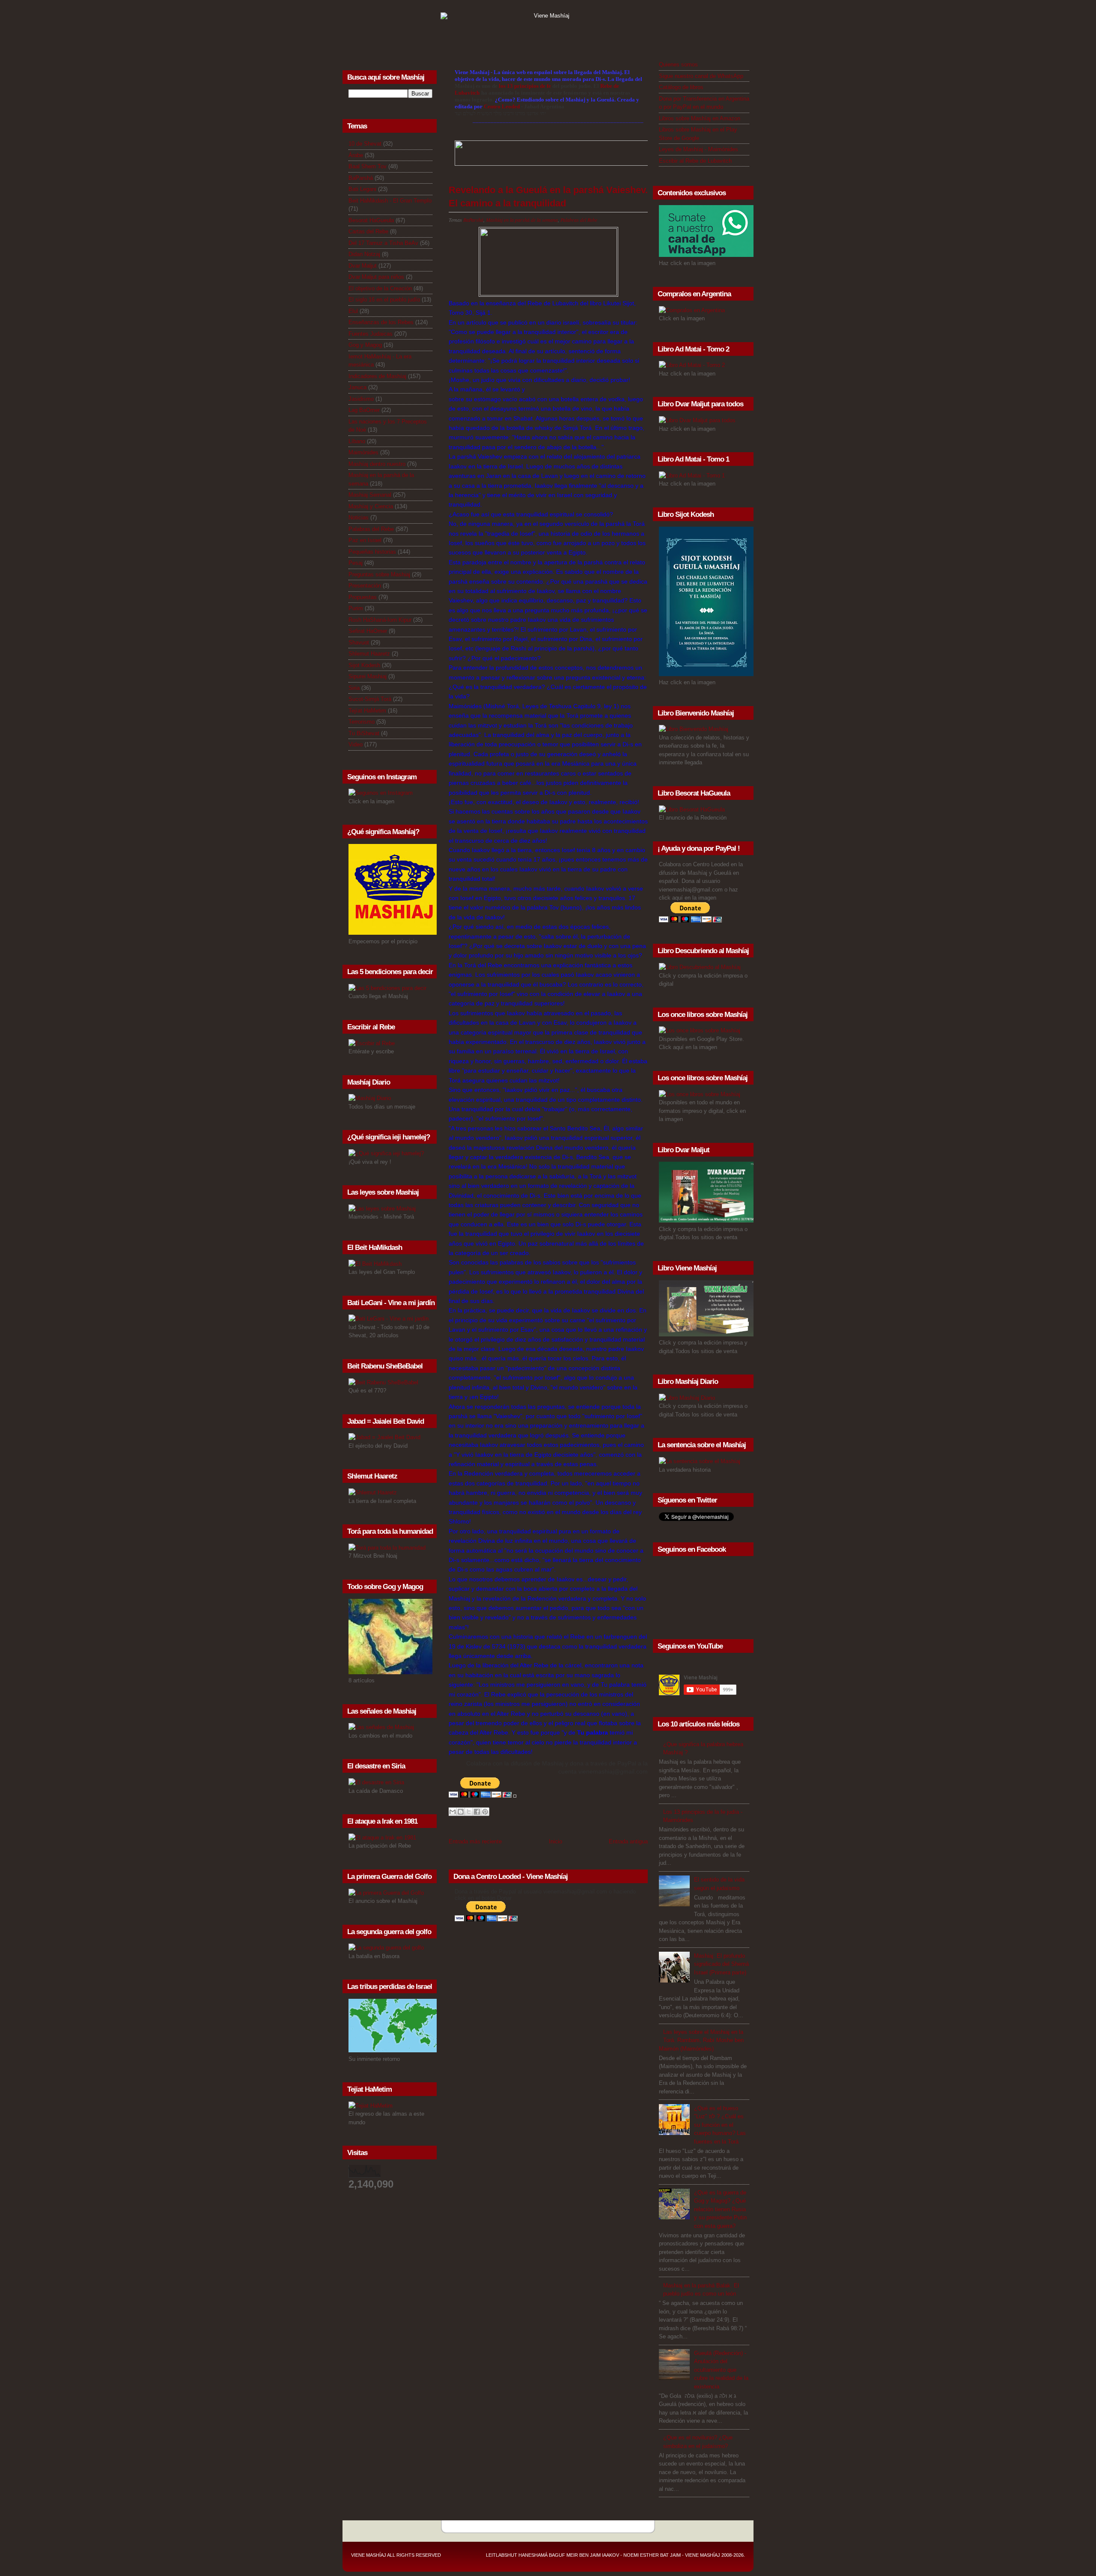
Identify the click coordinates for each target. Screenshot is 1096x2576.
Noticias (359, 517)
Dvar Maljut (363, 266)
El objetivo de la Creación (380, 288)
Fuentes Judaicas (371, 334)
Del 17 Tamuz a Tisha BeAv (383, 243)
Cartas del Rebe (368, 231)
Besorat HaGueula (371, 220)
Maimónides (363, 452)
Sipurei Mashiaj (368, 676)
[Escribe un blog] (461, 1812)
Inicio (555, 1841)
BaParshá (361, 178)
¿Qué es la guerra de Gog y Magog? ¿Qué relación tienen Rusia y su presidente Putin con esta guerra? (720, 2209)
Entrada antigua (628, 1841)
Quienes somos (678, 64)
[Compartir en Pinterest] (485, 1812)
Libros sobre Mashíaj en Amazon (700, 118)
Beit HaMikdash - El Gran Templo (390, 201)
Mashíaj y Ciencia (371, 506)
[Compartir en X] (469, 1812)
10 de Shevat (365, 144)
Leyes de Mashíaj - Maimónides (698, 149)
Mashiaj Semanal (370, 495)
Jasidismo (361, 399)
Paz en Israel (365, 540)
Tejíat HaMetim (367, 711)
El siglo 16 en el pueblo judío (384, 300)
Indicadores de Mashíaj (377, 376)
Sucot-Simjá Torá (370, 699)
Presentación (365, 586)
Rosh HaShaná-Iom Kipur (380, 620)
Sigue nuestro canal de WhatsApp (701, 76)
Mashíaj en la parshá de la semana (522, 220)
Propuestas (363, 597)
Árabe (356, 155)
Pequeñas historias (372, 552)
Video (356, 744)
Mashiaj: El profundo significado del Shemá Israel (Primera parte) (721, 1964)
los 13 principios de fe (526, 86)
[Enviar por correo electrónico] (453, 1812)
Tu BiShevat (364, 733)
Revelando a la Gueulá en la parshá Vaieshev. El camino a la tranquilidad (548, 197)
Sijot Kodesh (364, 665)
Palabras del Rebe (371, 529)
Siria (354, 688)
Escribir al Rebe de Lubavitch (695, 161)
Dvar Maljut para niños (376, 277)
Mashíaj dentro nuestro (377, 464)
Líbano (357, 441)
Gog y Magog (365, 345)
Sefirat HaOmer (368, 631)
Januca (357, 387)
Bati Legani (362, 189)
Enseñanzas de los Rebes (381, 322)
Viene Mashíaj (369, 2555)
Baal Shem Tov (368, 166)
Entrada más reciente (475, 1841)
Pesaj (356, 563)
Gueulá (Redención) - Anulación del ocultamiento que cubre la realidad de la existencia (721, 2370)
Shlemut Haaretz (369, 654)
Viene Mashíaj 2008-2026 (714, 2555)
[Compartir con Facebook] (477, 1812)
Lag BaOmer (364, 410)
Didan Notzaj (364, 254)
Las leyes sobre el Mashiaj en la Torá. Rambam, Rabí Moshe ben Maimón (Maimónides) (701, 2040)
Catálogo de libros (681, 87)
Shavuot (359, 643)
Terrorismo (362, 722)
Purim (356, 608)
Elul (353, 311)
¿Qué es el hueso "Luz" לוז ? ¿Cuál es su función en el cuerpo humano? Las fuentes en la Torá (720, 2125)
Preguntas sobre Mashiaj (379, 574)
